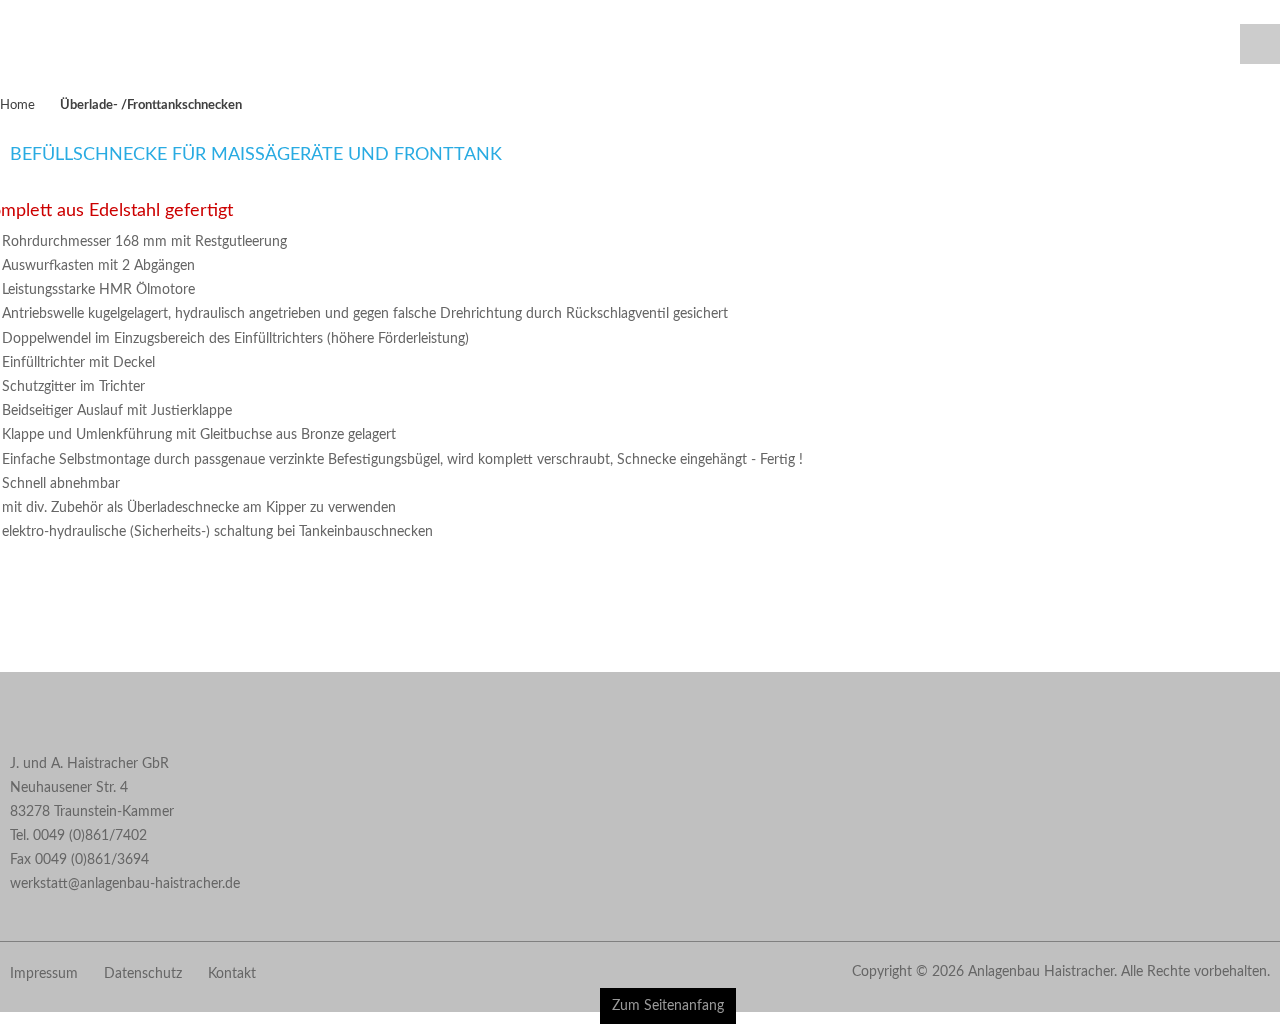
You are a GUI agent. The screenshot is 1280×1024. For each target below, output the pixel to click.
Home (17, 125)
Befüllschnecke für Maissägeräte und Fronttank (256, 174)
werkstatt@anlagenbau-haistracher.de (125, 904)
